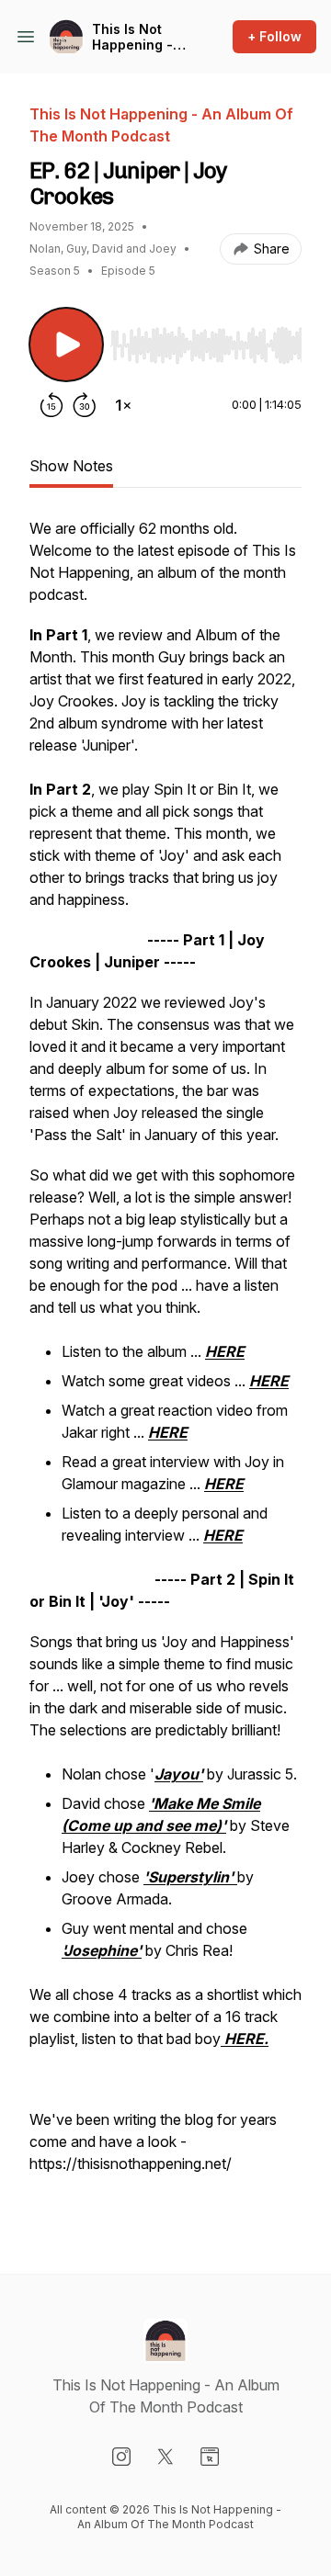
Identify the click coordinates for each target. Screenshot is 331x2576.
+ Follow (274, 36)
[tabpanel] (165, 1366)
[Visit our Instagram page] (121, 2457)
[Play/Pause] (66, 345)
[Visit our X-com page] (165, 2457)
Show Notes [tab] (71, 466)
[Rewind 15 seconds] (51, 405)
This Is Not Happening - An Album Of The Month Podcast (132, 37)
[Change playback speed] (123, 405)
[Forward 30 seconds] (85, 405)
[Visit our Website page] (210, 2457)
